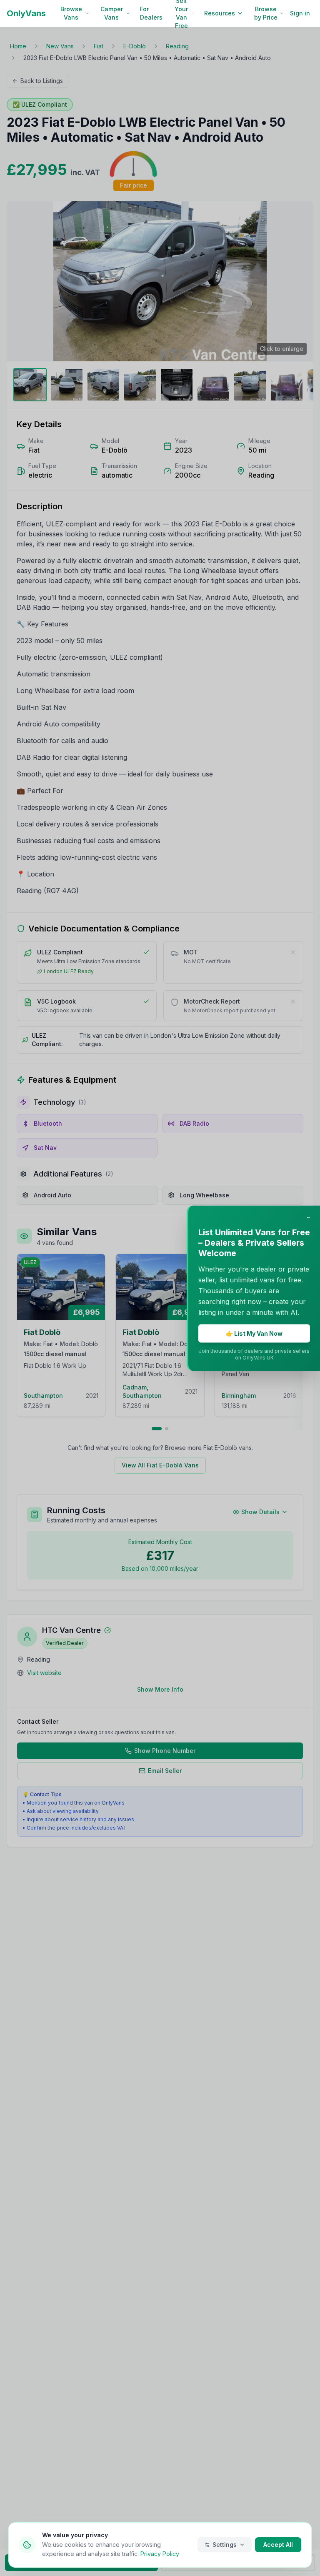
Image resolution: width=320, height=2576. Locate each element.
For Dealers (151, 13)
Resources (220, 13)
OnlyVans (26, 13)
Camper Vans (112, 13)
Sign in (300, 13)
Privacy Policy (160, 2554)
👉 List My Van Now (254, 1333)
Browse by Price (266, 13)
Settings (225, 2545)
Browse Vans (71, 13)
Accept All (278, 2545)
